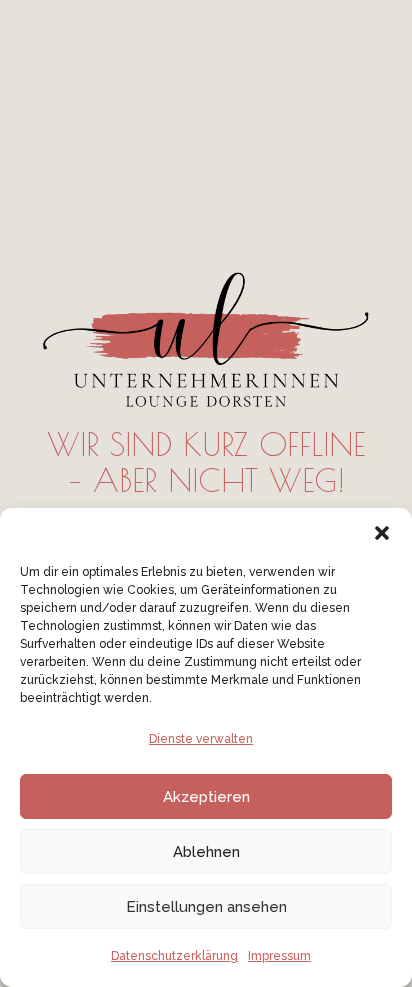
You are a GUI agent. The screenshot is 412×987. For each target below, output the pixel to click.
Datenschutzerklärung (174, 956)
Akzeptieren (206, 797)
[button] (382, 533)
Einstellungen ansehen (206, 907)
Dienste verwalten (201, 739)
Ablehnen (206, 852)
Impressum (279, 956)
